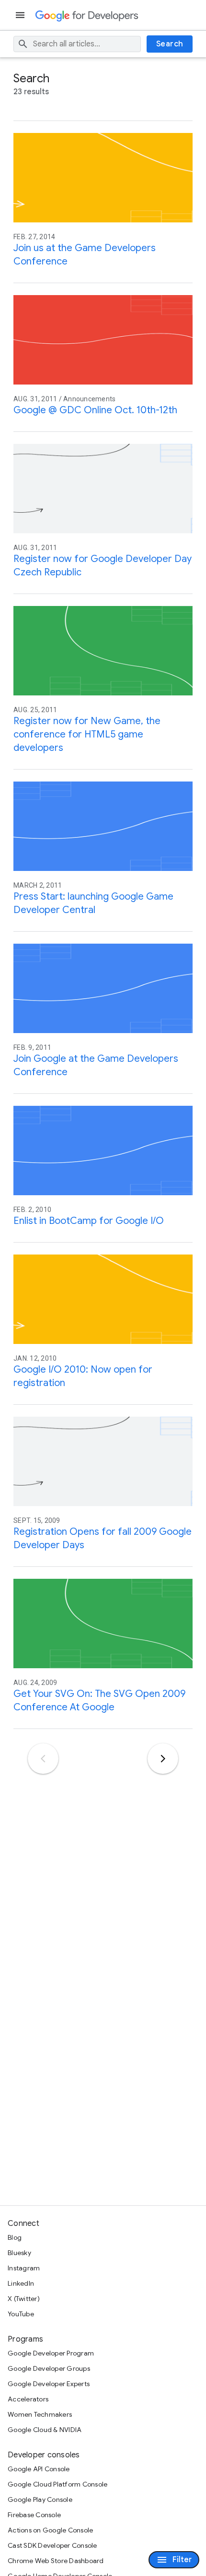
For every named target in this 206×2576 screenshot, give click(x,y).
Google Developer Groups (49, 2368)
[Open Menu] (21, 15)
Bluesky (19, 2253)
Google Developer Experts (49, 2384)
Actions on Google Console (50, 2530)
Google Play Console (40, 2499)
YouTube (21, 2314)
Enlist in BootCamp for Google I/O (89, 1221)
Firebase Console (34, 2515)
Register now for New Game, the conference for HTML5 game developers (87, 734)
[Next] (163, 1759)
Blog (15, 2237)
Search (170, 44)
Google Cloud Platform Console (57, 2484)
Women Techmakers (40, 2414)
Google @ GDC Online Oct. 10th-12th (95, 410)
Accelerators (28, 2399)
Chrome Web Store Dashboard (56, 2561)
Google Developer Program (51, 2353)
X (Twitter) (24, 2299)
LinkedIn (21, 2283)
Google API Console (39, 2469)
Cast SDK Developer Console (52, 2545)
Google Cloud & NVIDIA (45, 2430)
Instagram (24, 2268)
